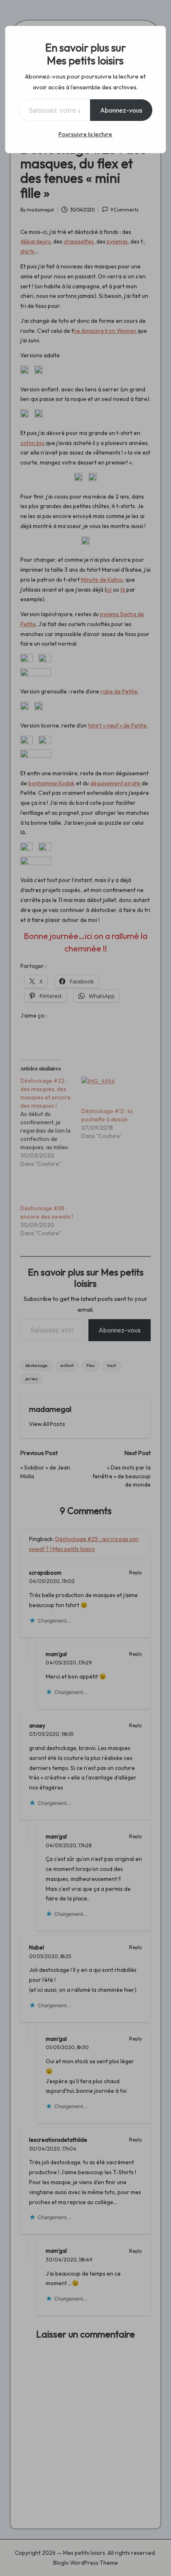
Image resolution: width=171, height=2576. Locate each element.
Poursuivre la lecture (85, 134)
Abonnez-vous (121, 110)
